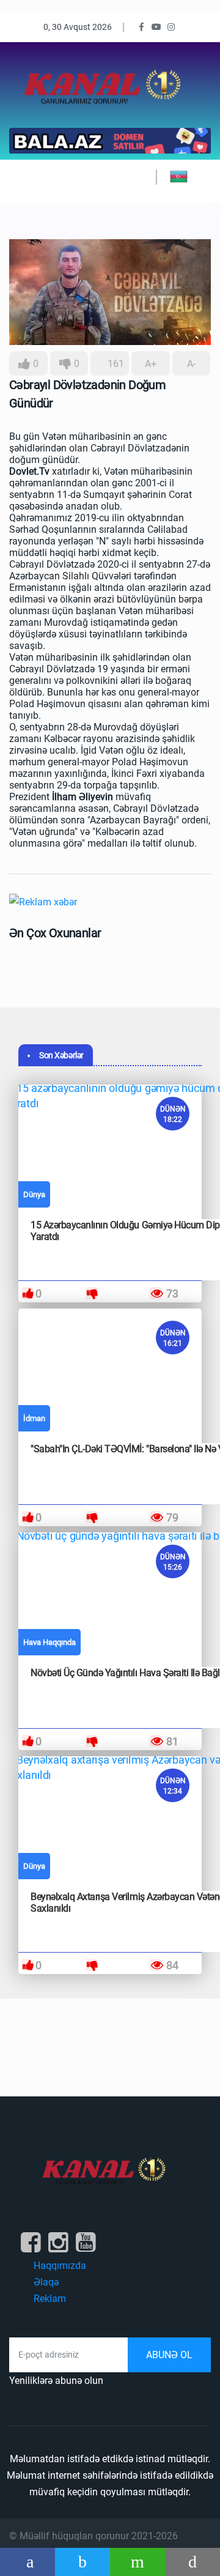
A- (191, 364)
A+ (151, 364)
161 (115, 364)
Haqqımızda (60, 2266)
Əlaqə (46, 2282)
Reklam (50, 2299)
